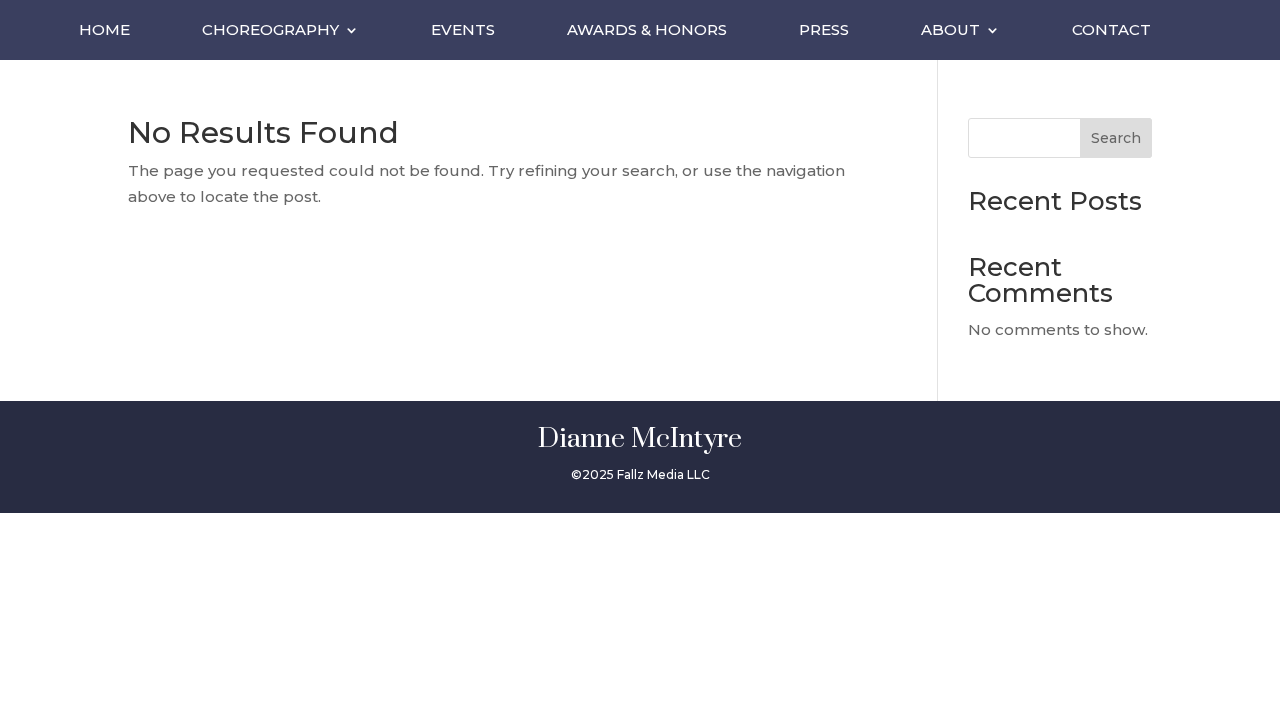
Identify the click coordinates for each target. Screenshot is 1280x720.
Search (1116, 138)
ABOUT (950, 31)
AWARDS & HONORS (647, 31)
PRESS (824, 31)
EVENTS (463, 31)
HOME (104, 31)
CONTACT (1111, 31)
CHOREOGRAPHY (270, 31)
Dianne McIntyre (640, 439)
